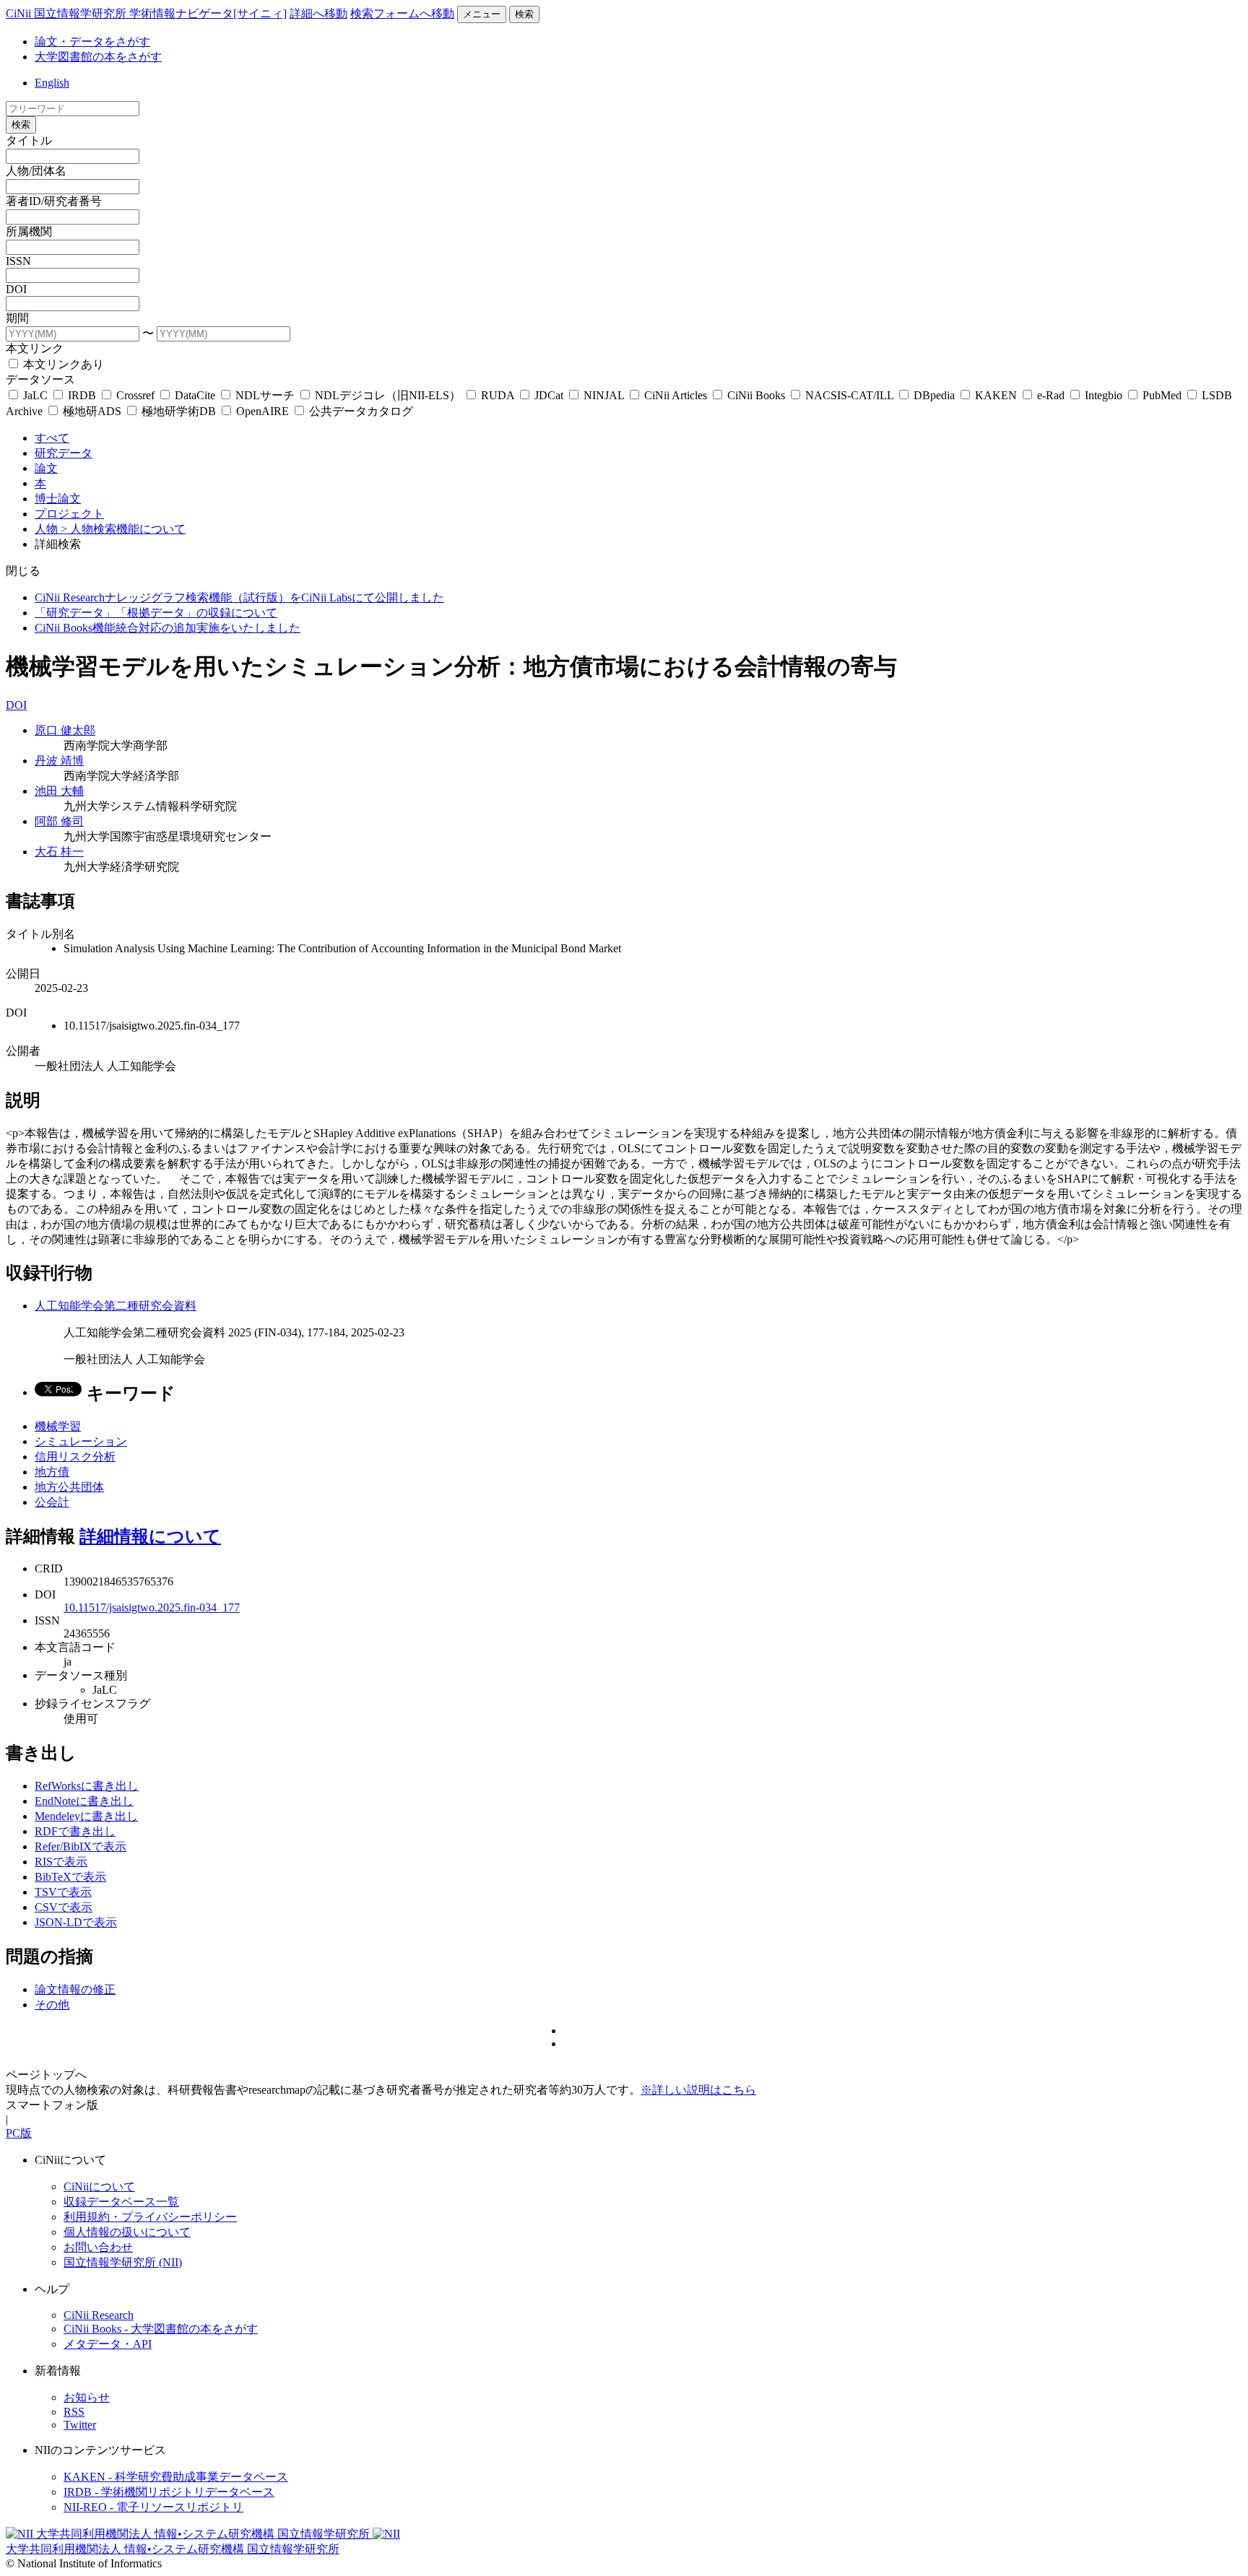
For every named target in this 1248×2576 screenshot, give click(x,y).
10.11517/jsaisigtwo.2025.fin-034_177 (152, 1607)
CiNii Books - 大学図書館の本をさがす (161, 2329)
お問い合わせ (98, 2247)
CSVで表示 (64, 1907)
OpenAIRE (263, 411)
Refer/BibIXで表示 (81, 1846)
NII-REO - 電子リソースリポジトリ (153, 2507)
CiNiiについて (99, 2186)
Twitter (80, 2425)
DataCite (195, 395)
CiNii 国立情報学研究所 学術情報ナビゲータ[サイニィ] (146, 13)
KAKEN (996, 395)
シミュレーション (81, 1441)
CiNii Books (756, 395)
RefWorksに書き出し (87, 1786)
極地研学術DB (179, 411)
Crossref (135, 395)
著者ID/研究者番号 (54, 201)
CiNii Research (99, 2315)
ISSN (18, 261)
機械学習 (58, 1426)
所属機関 (29, 231)
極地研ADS (92, 411)
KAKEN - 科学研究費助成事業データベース (176, 2477)
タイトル (29, 140)
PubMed (1162, 395)
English (52, 83)
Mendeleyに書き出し (86, 1816)
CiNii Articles (676, 395)
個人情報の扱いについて (127, 2232)
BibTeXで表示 (70, 1877)
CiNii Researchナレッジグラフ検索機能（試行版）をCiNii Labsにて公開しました (239, 597)
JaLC (35, 395)
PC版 (19, 2133)
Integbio (1104, 395)
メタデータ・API (108, 2344)
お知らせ (87, 2397)
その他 (52, 2005)
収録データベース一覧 (121, 2202)
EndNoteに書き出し (84, 1801)
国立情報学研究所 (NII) (123, 2262)
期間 (17, 318)
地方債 (52, 1472)
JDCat (549, 395)
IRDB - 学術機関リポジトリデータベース (169, 2492)
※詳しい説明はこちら (698, 2090)
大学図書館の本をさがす (98, 57)
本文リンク (35, 348)
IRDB (82, 395)
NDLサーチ (265, 395)
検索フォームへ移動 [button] (402, 13)
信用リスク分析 (75, 1457)
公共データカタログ (360, 411)
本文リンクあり (62, 364)
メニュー (482, 14)
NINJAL (604, 395)
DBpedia (934, 395)
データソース (40, 379)
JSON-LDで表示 (76, 1922)
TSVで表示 (63, 1892)
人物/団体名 (36, 171)
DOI (16, 289)
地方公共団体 (69, 1487)
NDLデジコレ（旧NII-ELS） (388, 395)
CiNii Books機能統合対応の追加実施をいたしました (168, 628)
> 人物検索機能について (123, 529)
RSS (74, 2412)
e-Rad (1051, 395)
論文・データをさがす (92, 42)
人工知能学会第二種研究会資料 (116, 1306)
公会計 (52, 1502)
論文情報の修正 (75, 1989)
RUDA (498, 395)
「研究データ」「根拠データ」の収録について (156, 613)
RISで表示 (61, 1862)
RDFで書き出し (75, 1831)
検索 (524, 14)
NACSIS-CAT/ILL (849, 395)
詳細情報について (150, 1536)
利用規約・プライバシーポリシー (150, 2217)
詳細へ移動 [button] (318, 13)
